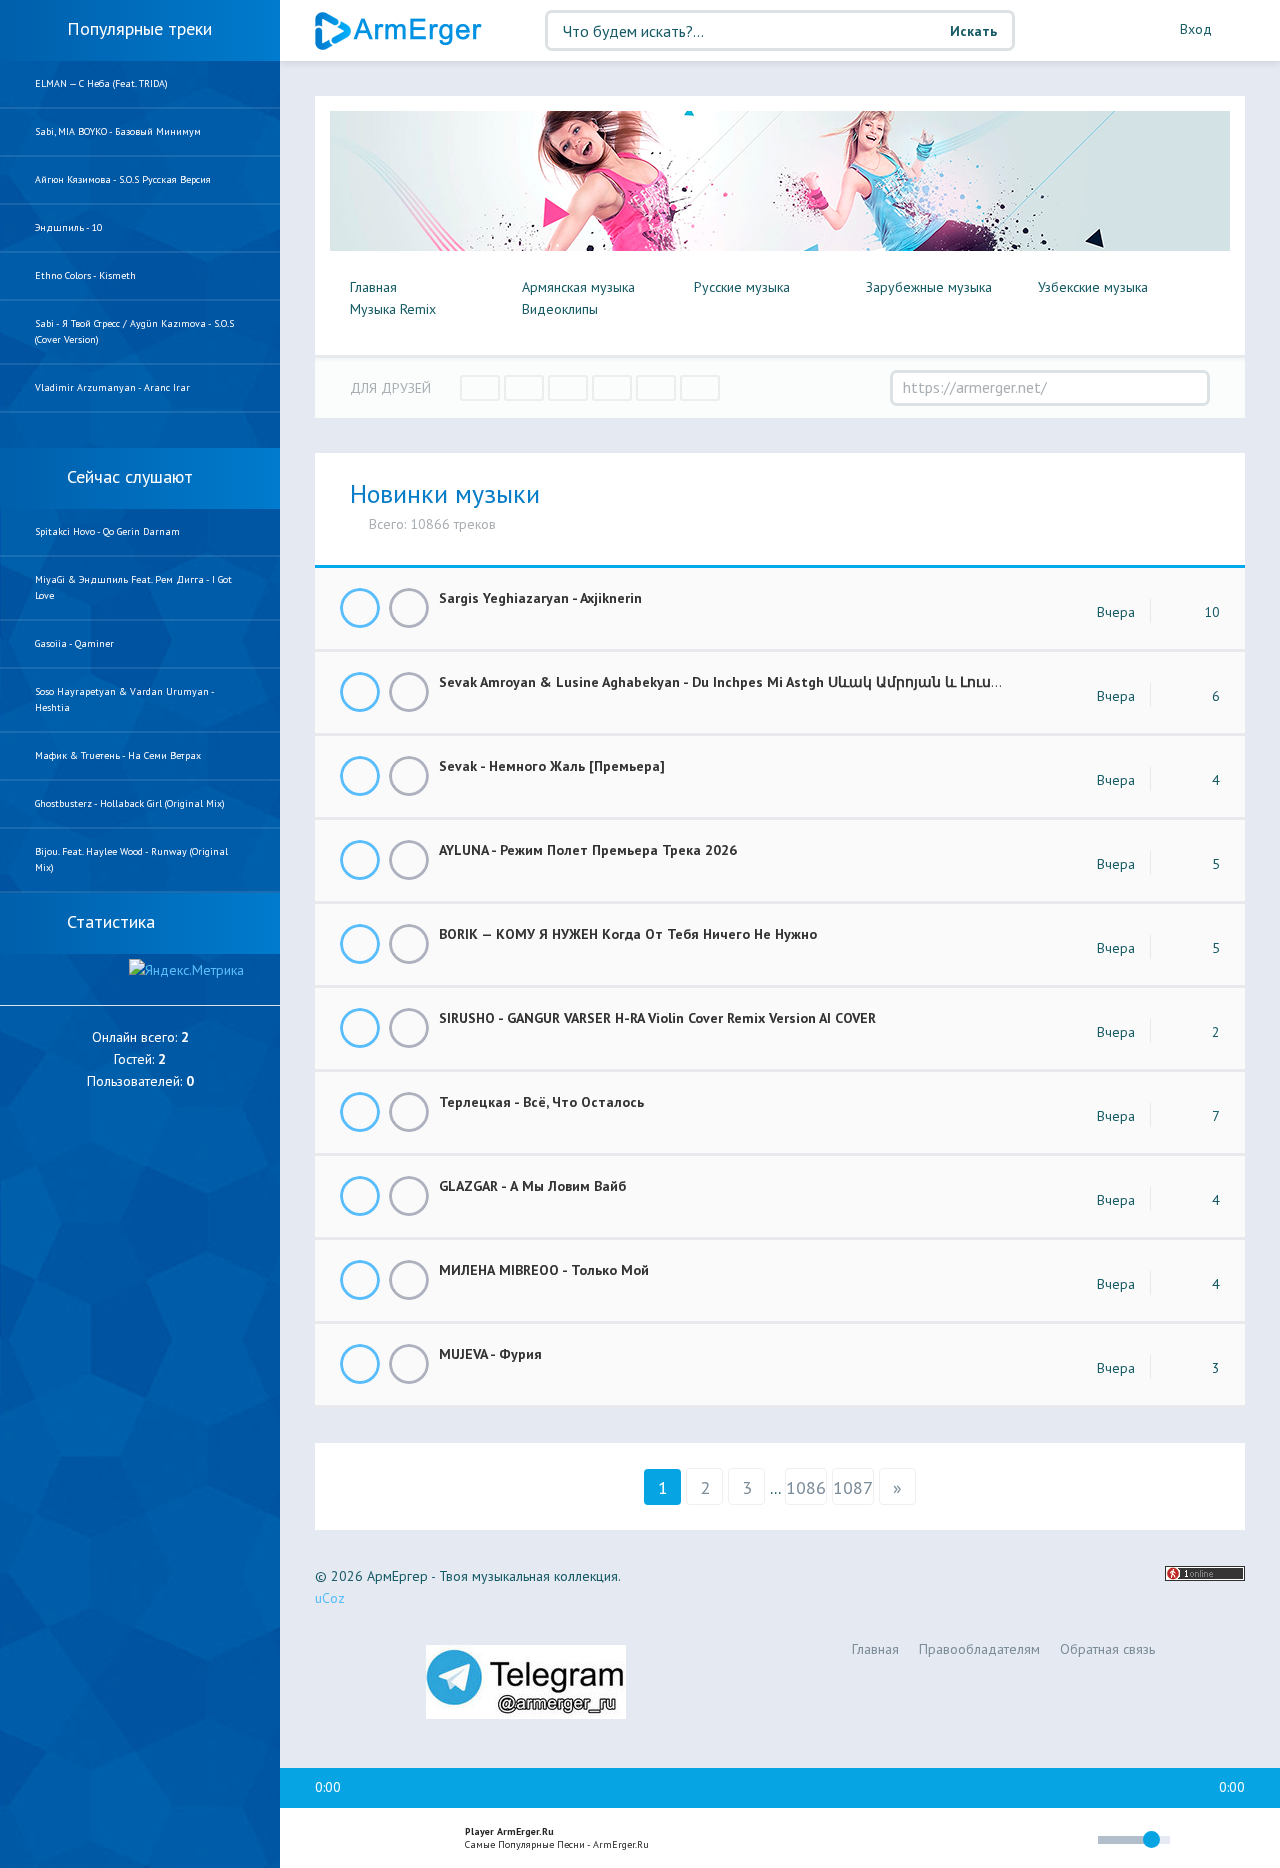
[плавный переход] (950, 1843)
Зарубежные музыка (929, 287)
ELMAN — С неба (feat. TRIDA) (101, 83)
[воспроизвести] (371, 1839)
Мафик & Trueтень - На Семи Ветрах (118, 755)
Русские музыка (742, 287)
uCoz (330, 1598)
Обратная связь (1107, 1649)
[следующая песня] (414, 1839)
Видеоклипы (560, 309)
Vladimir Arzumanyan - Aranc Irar (112, 387)
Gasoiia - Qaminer (74, 643)
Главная (373, 287)
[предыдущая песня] (328, 1839)
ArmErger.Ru (400, 31)
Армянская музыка (578, 287)
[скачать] (409, 608)
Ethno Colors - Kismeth (85, 275)
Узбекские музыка (1093, 287)
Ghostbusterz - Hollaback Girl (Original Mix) (130, 803)
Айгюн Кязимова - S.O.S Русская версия (123, 179)
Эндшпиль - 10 (68, 227)
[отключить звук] (1073, 1839)
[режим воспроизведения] (998, 1842)
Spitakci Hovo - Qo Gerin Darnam (107, 531)
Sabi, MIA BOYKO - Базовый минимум (118, 131)
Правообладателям (979, 1649)
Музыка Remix (393, 309)
